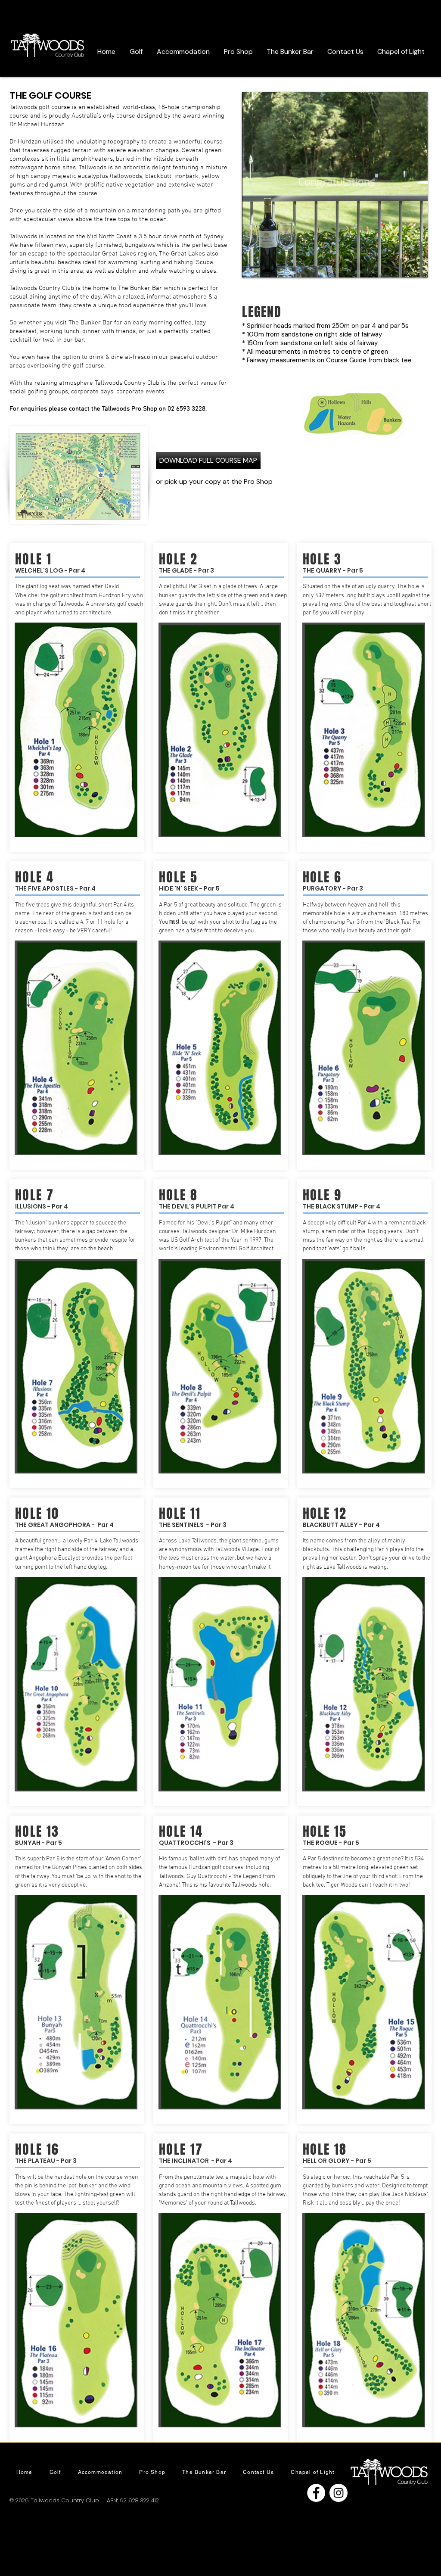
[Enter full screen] (416, 266)
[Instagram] (339, 2493)
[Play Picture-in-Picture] (401, 266)
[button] (136, 51)
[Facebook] (316, 2493)
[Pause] (253, 266)
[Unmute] (268, 266)
